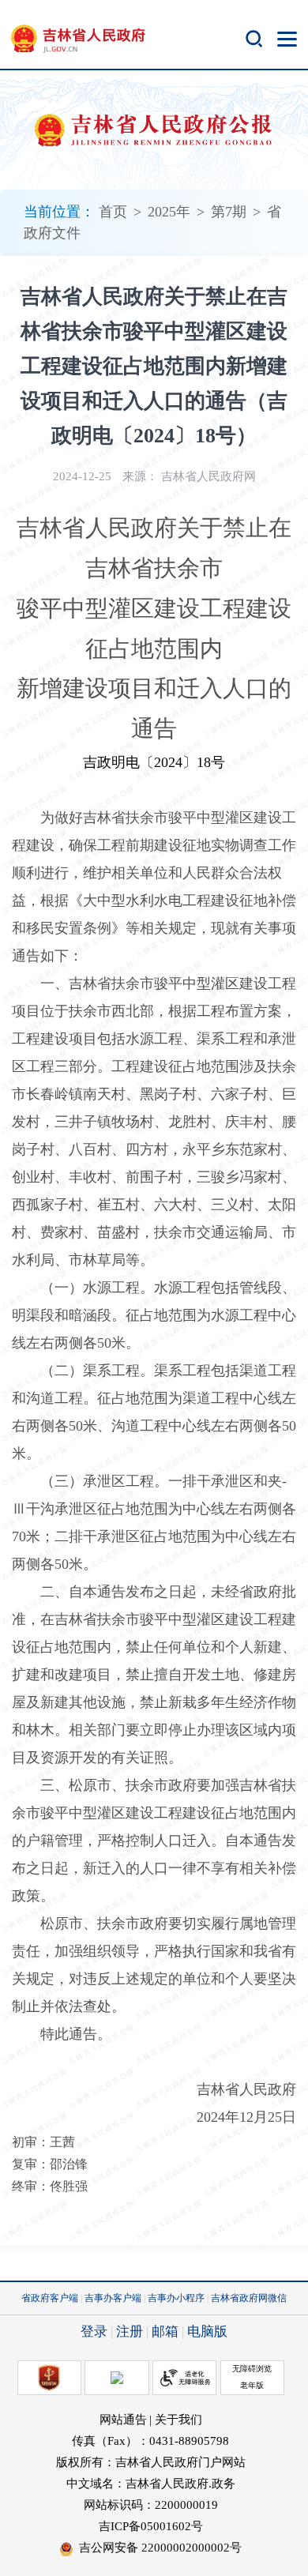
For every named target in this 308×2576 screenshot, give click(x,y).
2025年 (169, 212)
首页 (113, 212)
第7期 (229, 212)
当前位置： (59, 212)
